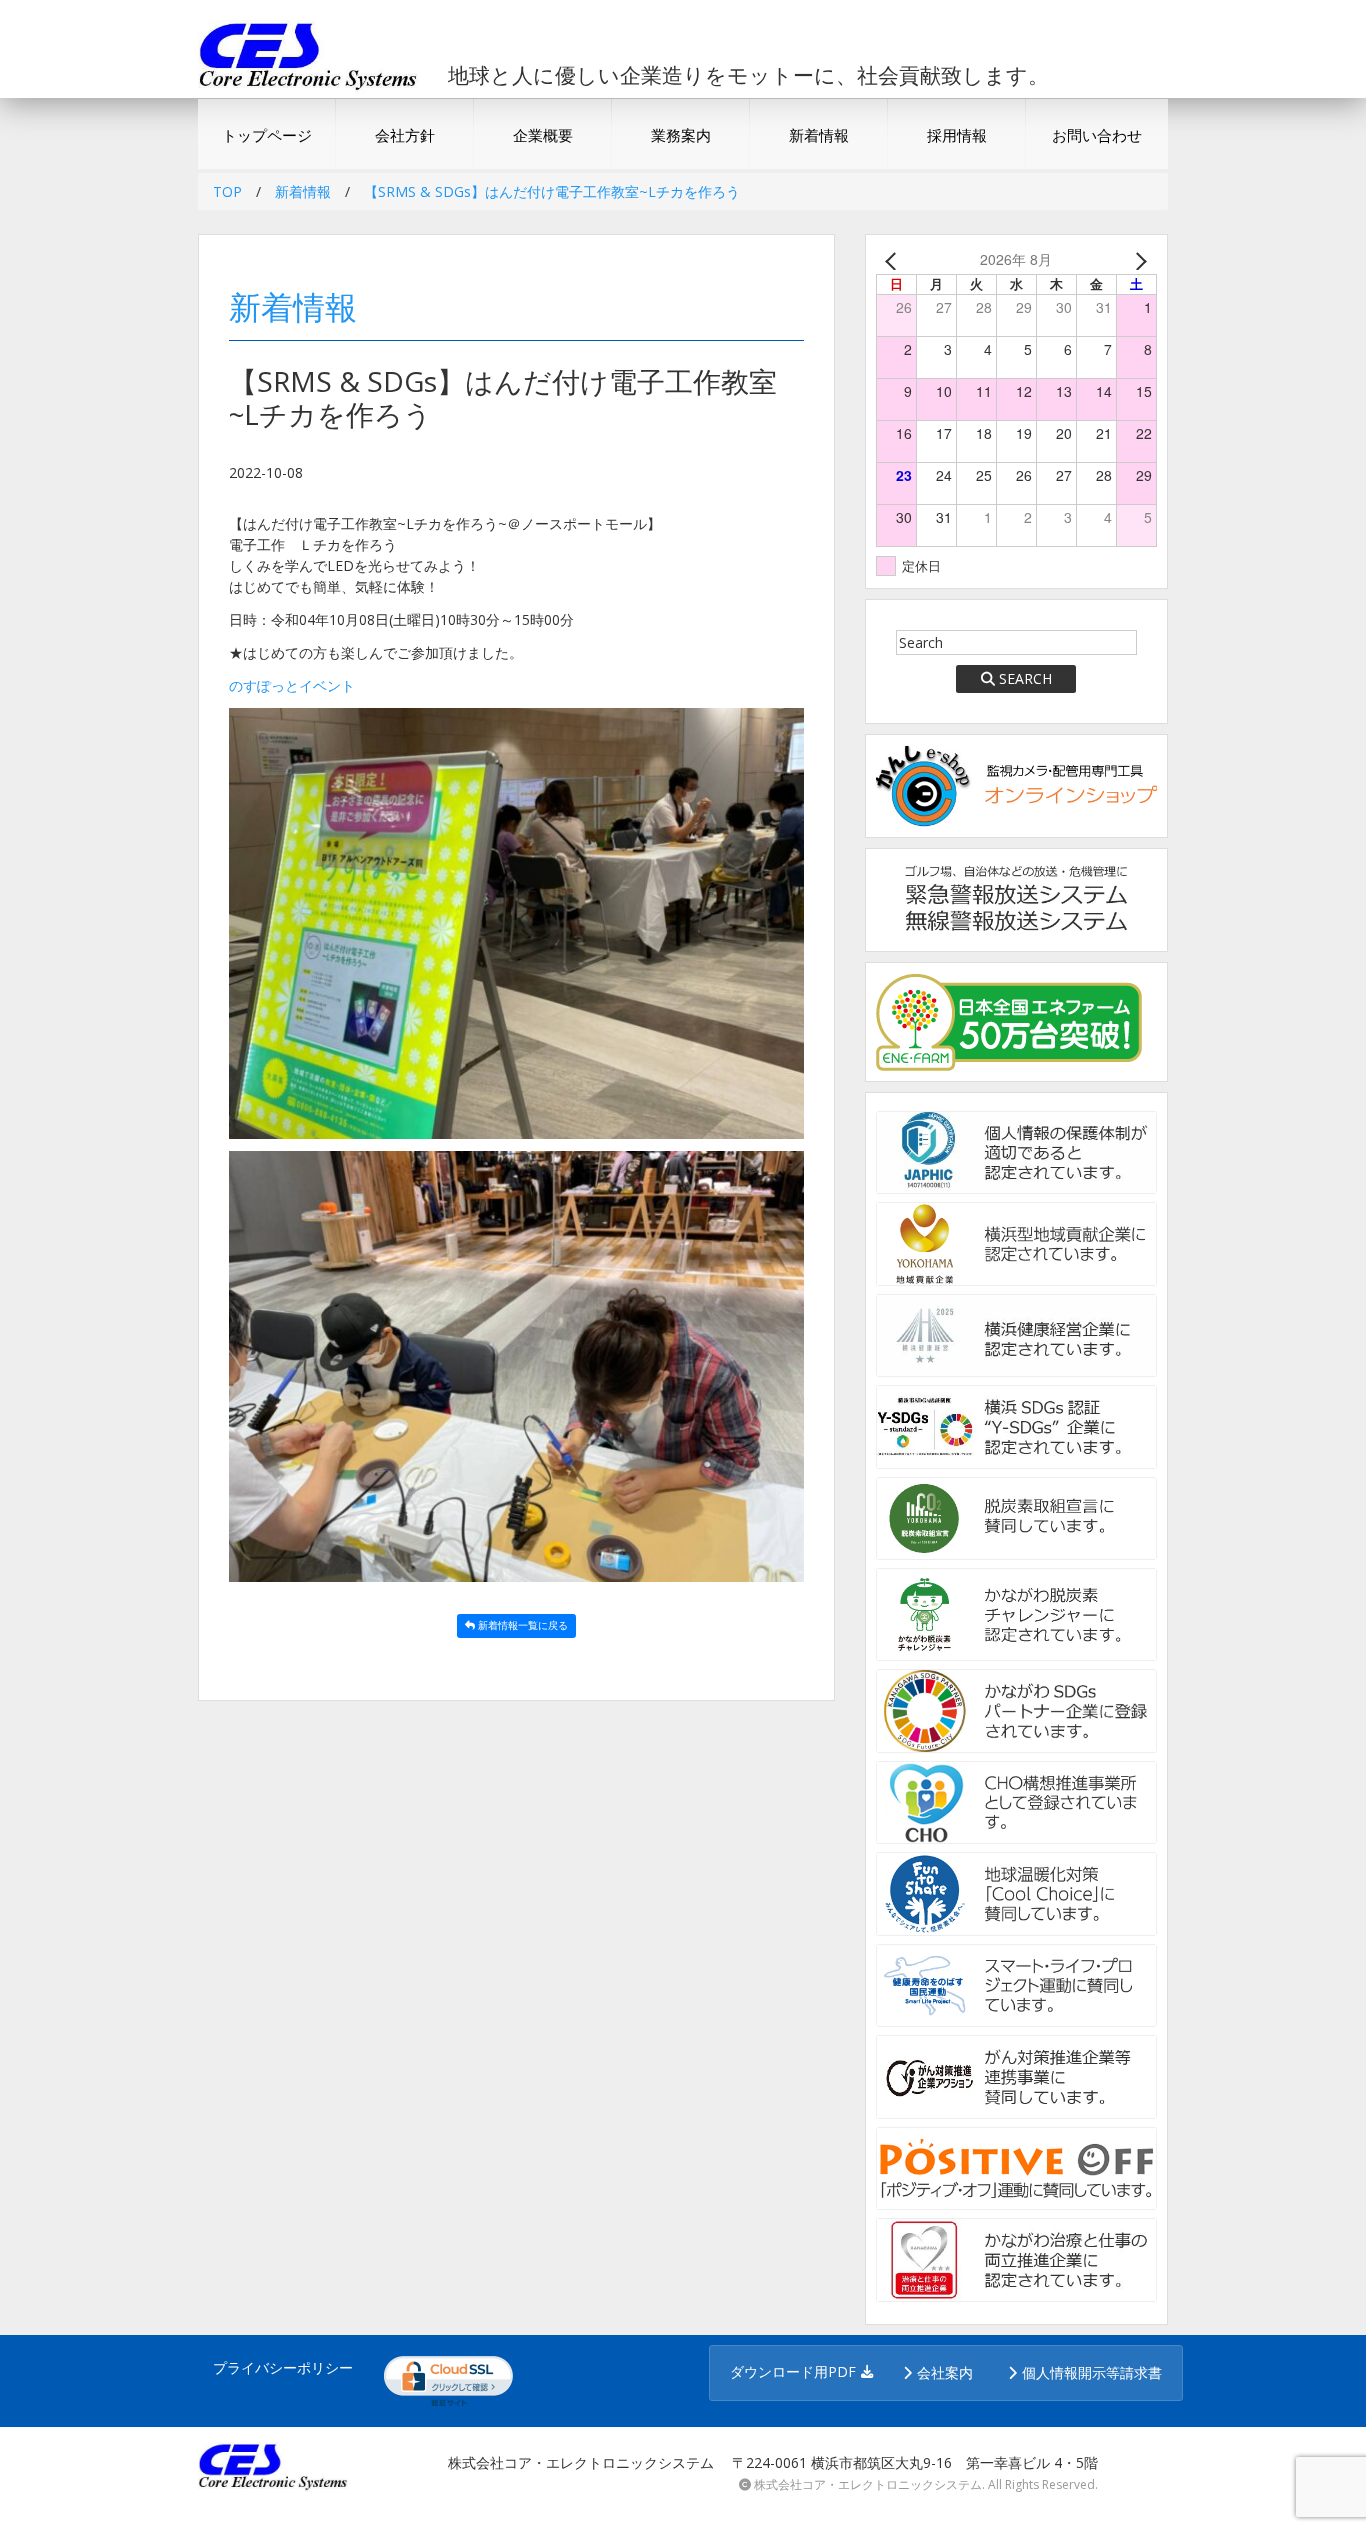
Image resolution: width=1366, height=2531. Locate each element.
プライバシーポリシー (283, 2367)
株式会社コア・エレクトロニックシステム (868, 2484)
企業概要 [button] (543, 135)
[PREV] (895, 259)
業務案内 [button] (681, 135)
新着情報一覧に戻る (523, 1625)
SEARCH (1025, 678)
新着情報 (819, 135)
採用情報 (957, 135)
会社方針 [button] (405, 135)
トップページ (267, 135)
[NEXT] (1138, 259)
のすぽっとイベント (292, 685)
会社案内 (945, 2372)
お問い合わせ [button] (1097, 135)
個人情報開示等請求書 (1092, 2372)
